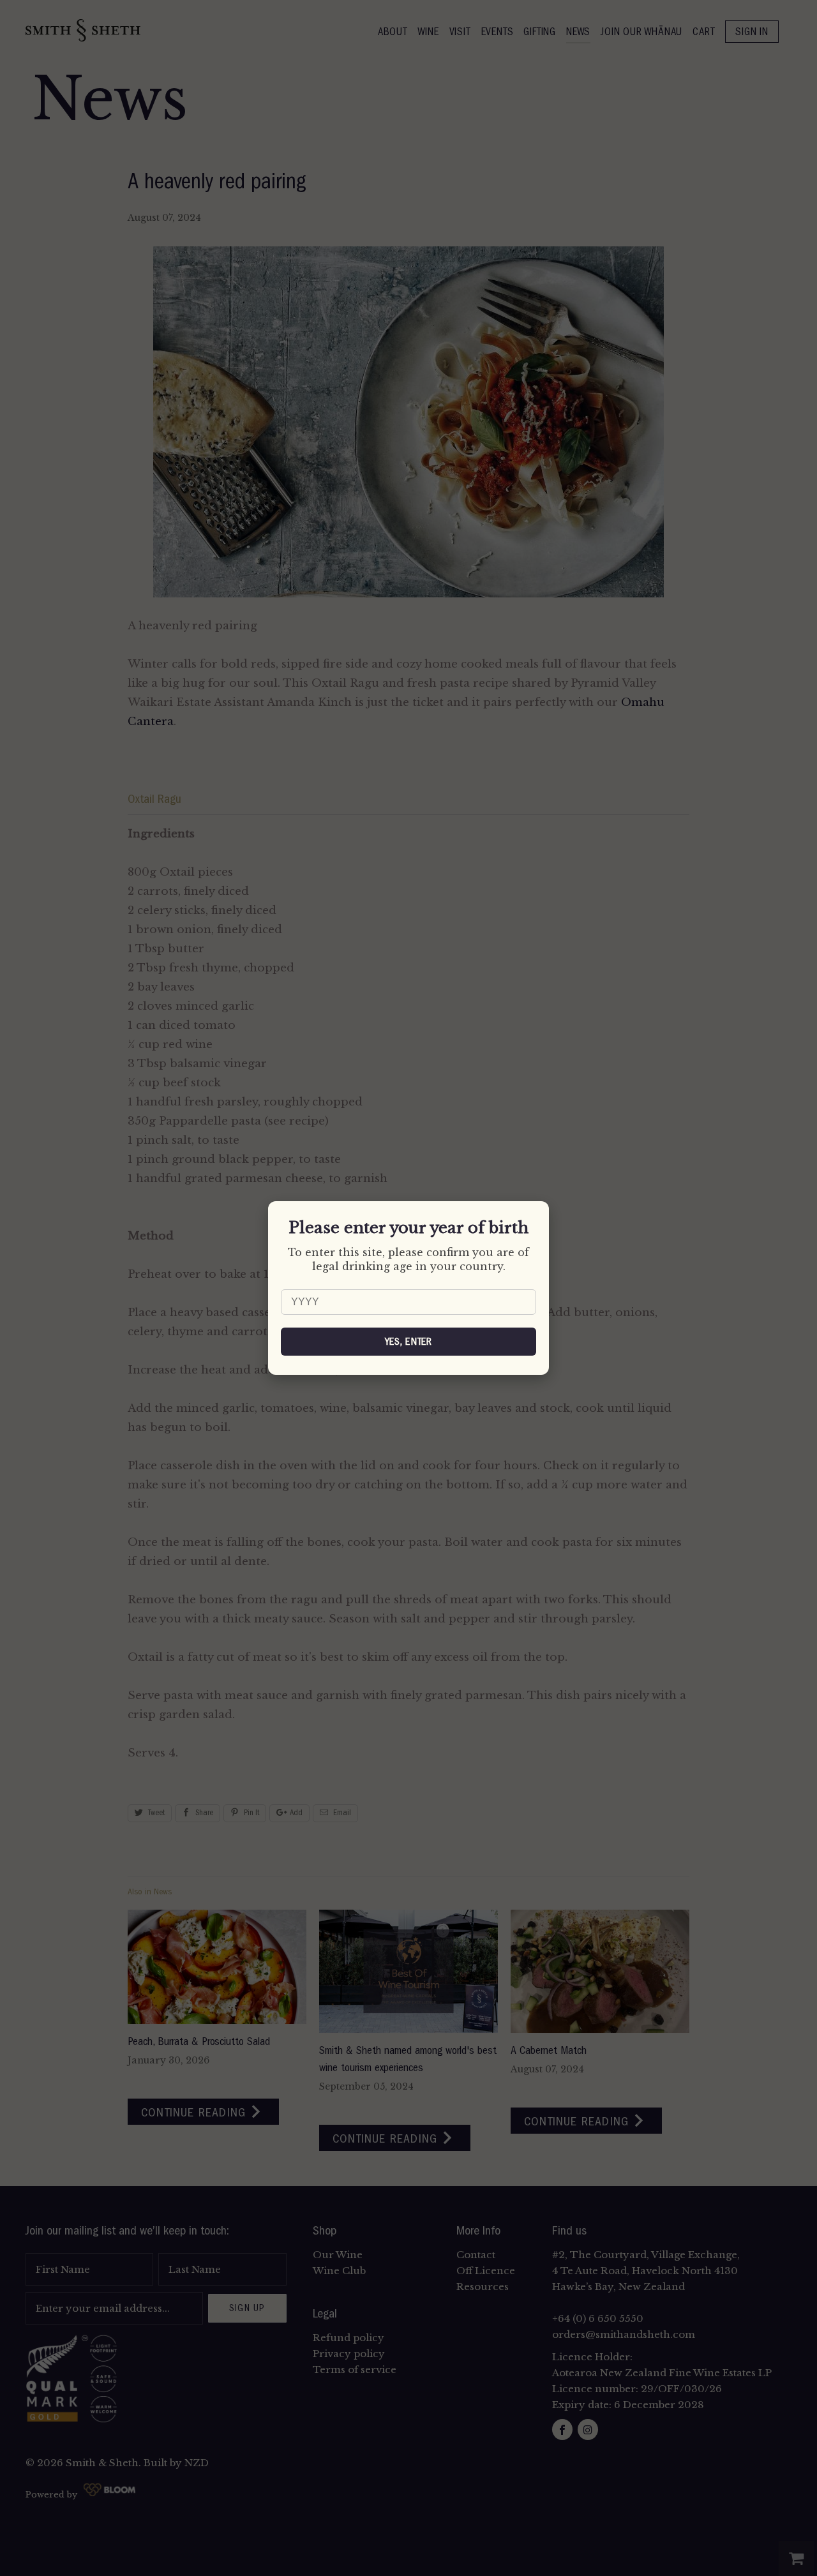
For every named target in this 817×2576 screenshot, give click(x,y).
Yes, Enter (409, 1342)
